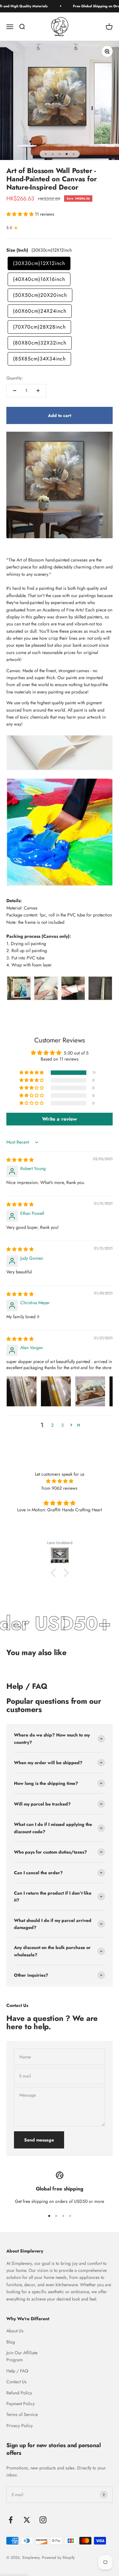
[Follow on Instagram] (43, 2520)
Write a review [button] (60, 1119)
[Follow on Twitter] (27, 2520)
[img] (20, 1160)
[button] (21, 214)
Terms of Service (22, 2414)
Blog (11, 2342)
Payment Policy (20, 2404)
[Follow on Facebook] (11, 2520)
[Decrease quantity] (15, 391)
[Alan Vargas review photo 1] (22, 1391)
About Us (15, 2331)
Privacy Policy (20, 2426)
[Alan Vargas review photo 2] (56, 1391)
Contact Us (17, 2382)
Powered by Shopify (58, 2558)
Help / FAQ (17, 2371)
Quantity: (15, 378)
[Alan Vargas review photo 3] (90, 1391)
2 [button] (52, 1425)
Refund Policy (19, 2393)
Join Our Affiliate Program (22, 2356)
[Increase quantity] (38, 391)
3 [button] (63, 1425)
